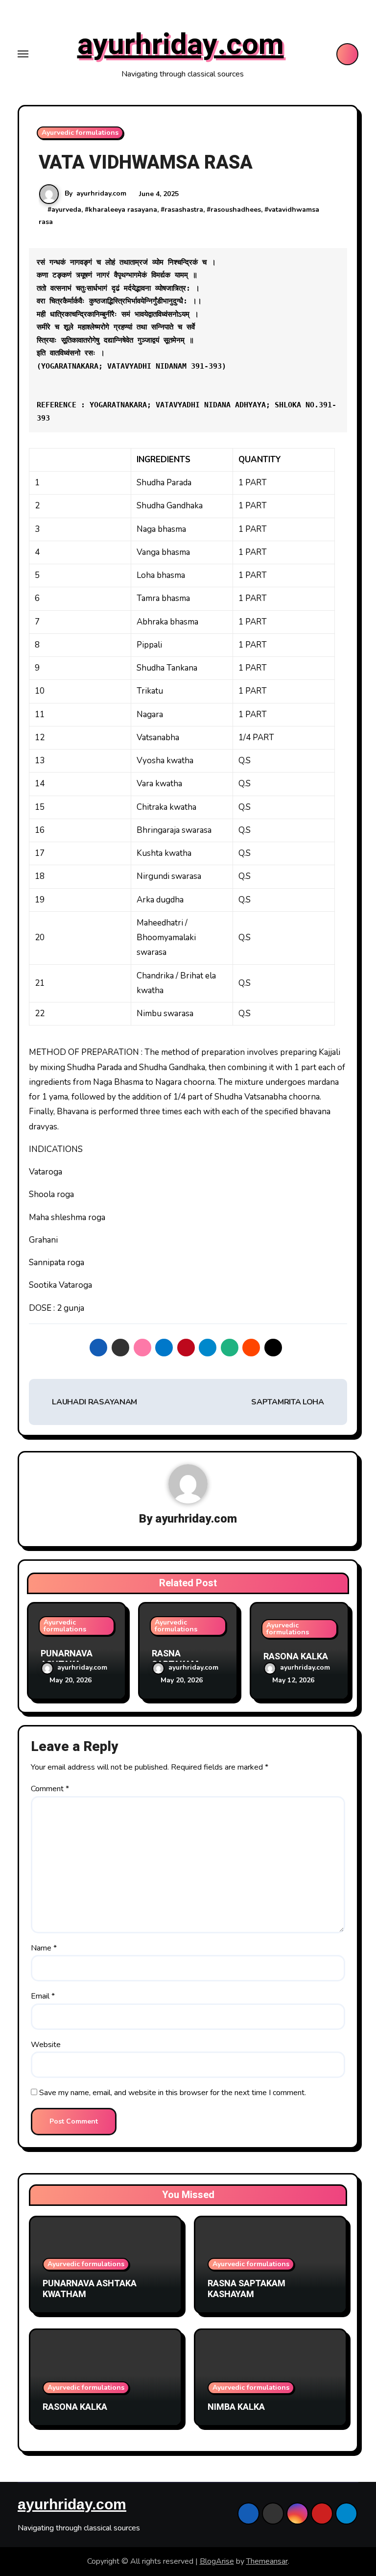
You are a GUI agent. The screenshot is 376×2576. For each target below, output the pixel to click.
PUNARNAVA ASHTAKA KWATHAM (90, 2289)
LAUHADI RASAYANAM (94, 1402)
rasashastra (184, 210)
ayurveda (66, 210)
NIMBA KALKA (236, 2407)
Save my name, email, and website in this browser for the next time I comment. (173, 2093)
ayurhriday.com (181, 45)
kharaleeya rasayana (123, 210)
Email (43, 1996)
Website (46, 2045)
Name (44, 1948)
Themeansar (267, 2561)
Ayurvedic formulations (80, 133)
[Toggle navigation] (23, 54)
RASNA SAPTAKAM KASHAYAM (247, 2289)
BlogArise (217, 2561)
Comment (50, 1789)
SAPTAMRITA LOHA (288, 1402)
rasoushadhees (236, 210)
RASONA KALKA (296, 1657)
